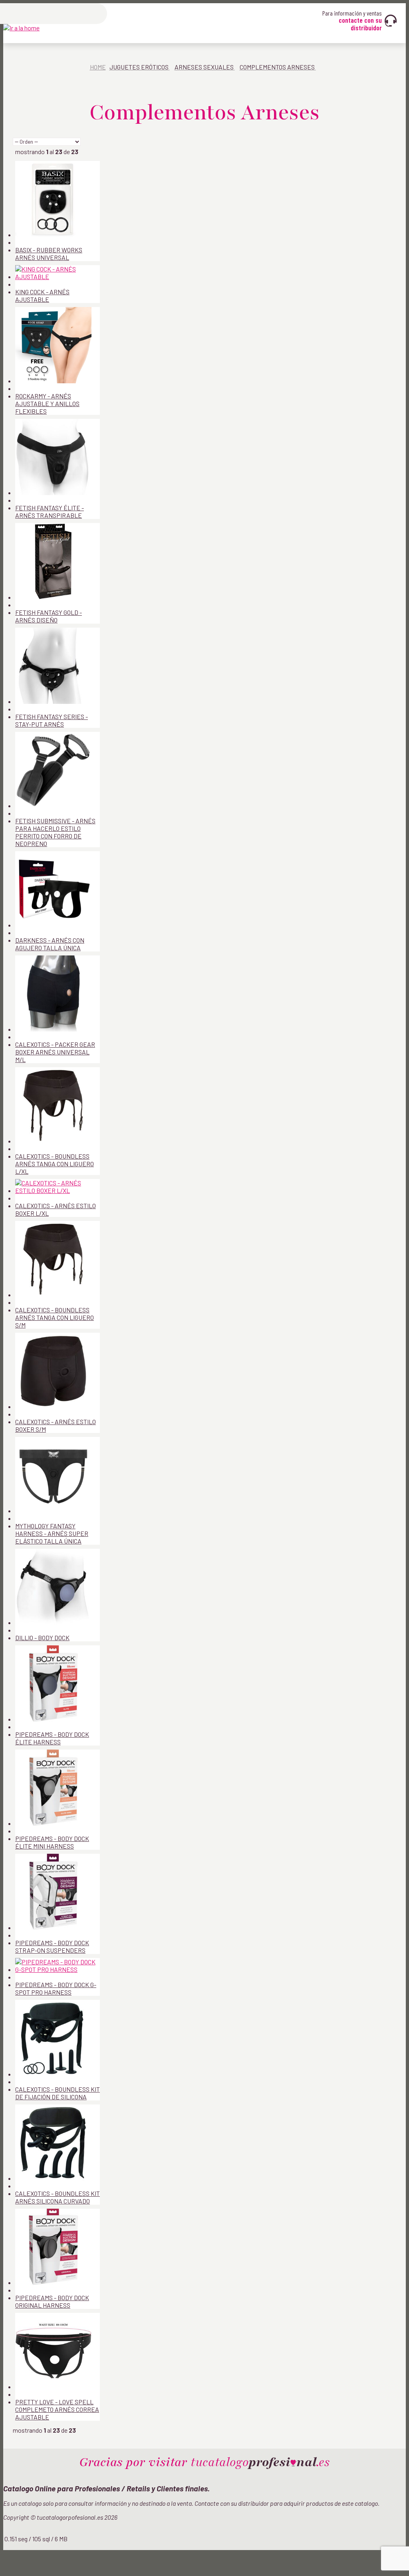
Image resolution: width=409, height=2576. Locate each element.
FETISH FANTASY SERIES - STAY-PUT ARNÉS (52, 720)
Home (98, 67)
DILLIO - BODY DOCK (42, 1638)
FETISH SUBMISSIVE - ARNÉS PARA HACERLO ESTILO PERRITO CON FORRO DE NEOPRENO (55, 832)
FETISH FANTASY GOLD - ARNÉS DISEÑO (49, 616)
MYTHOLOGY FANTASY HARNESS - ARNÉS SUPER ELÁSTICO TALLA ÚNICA (52, 1533)
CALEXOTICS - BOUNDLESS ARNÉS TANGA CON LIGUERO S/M (55, 1317)
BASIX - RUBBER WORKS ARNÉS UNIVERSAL (49, 254)
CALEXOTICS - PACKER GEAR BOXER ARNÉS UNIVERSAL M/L (55, 1052)
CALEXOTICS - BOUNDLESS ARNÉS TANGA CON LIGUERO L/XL (55, 1164)
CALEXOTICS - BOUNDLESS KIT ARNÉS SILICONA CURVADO (58, 2197)
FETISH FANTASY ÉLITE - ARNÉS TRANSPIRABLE (50, 511)
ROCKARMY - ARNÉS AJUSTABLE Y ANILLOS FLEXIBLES (47, 403)
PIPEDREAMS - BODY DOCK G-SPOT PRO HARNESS (56, 1988)
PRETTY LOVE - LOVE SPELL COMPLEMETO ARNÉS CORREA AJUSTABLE (57, 2409)
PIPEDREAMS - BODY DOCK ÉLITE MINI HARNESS (52, 1842)
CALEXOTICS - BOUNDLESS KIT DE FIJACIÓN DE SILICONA (58, 2093)
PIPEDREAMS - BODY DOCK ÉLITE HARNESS (52, 1738)
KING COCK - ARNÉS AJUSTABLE (42, 295)
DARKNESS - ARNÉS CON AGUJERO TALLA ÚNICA (50, 944)
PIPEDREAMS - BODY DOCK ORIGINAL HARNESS (52, 2301)
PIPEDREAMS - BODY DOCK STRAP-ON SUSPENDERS (52, 1946)
